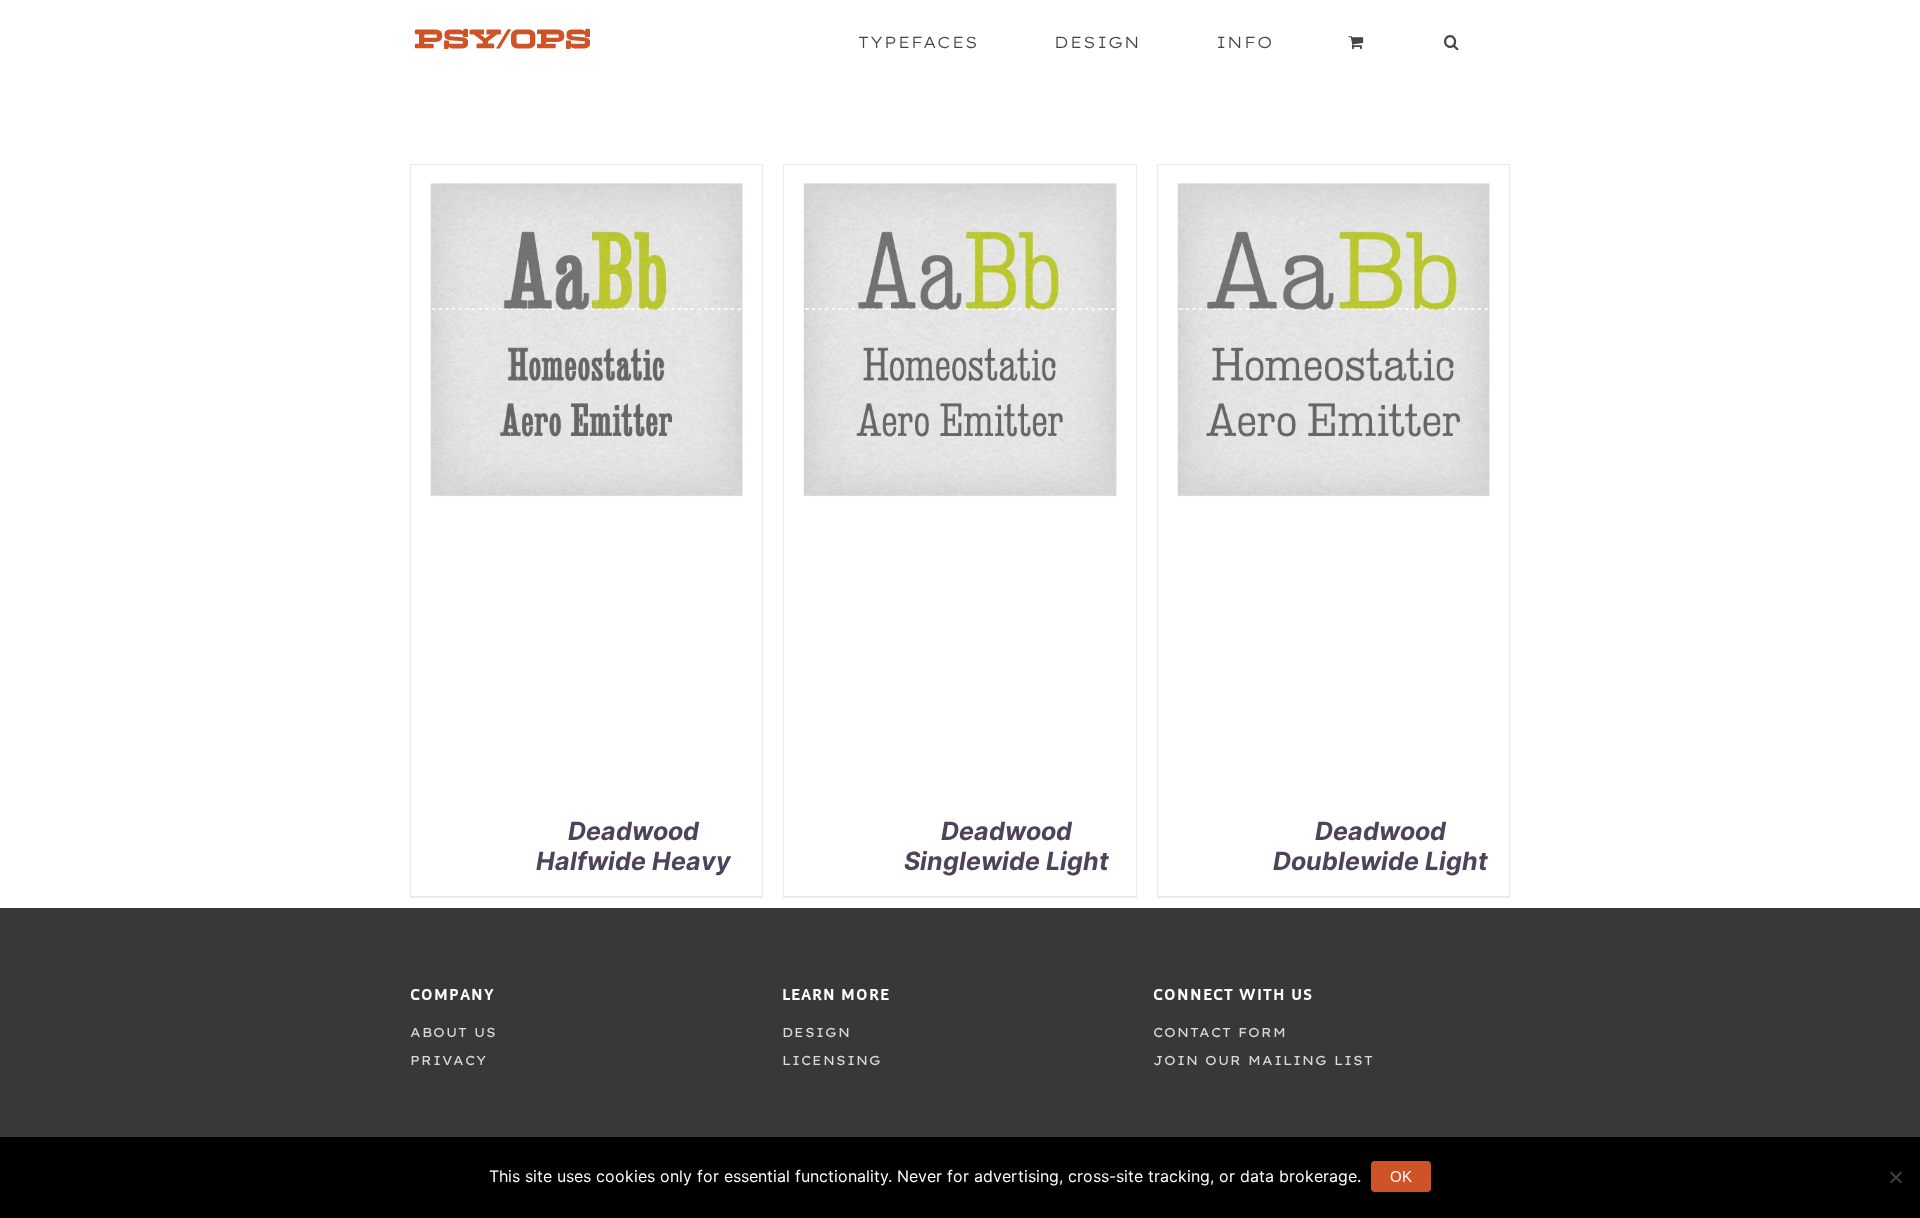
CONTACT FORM (1220, 1032)
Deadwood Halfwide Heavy (633, 846)
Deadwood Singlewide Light (1006, 846)
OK (1401, 1176)
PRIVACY (448, 1060)
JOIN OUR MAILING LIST (1263, 1060)
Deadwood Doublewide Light (1380, 846)
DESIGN (816, 1032)
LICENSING (832, 1060)
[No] (1895, 1177)
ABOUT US (453, 1032)
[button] (1452, 42)
